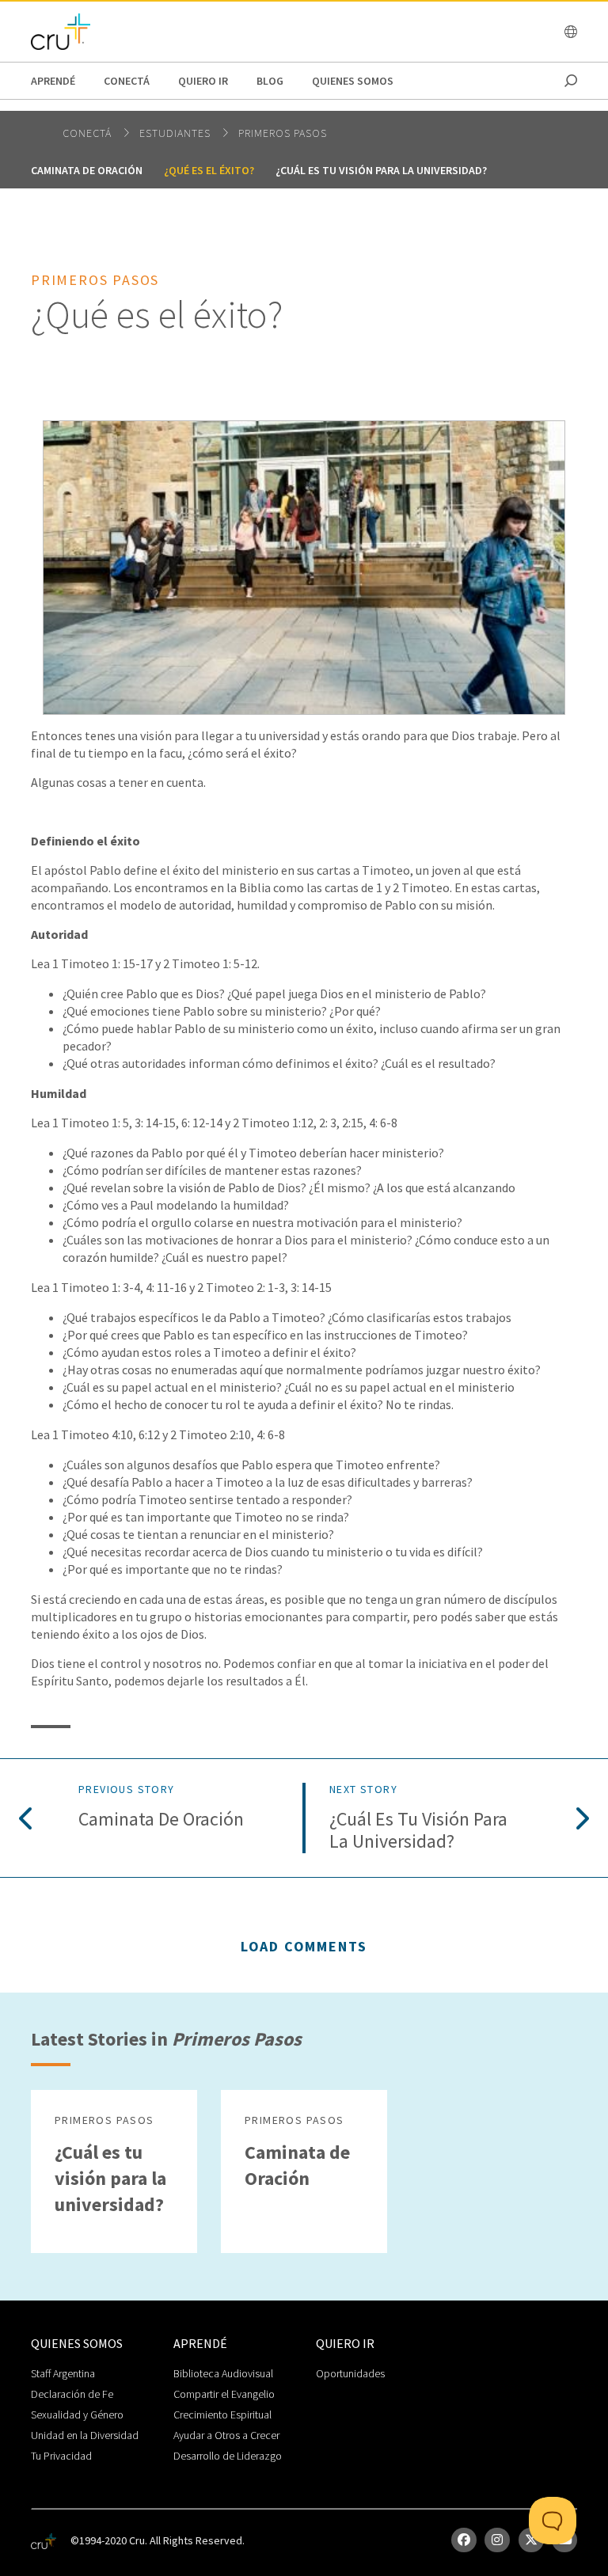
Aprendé (53, 81)
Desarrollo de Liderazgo (228, 2456)
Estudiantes (177, 133)
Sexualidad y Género (77, 2415)
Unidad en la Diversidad (85, 2435)
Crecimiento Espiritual (222, 2415)
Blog (270, 81)
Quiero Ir (203, 81)
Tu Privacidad (61, 2456)
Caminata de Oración (87, 170)
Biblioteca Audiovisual (223, 2373)
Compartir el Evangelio (224, 2394)
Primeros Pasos (283, 133)
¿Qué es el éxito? (209, 170)
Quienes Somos (353, 81)
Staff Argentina (63, 2373)
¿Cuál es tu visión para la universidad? (381, 170)
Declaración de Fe (72, 2394)
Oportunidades (350, 2373)
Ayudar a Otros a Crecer (226, 2435)
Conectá (127, 81)
